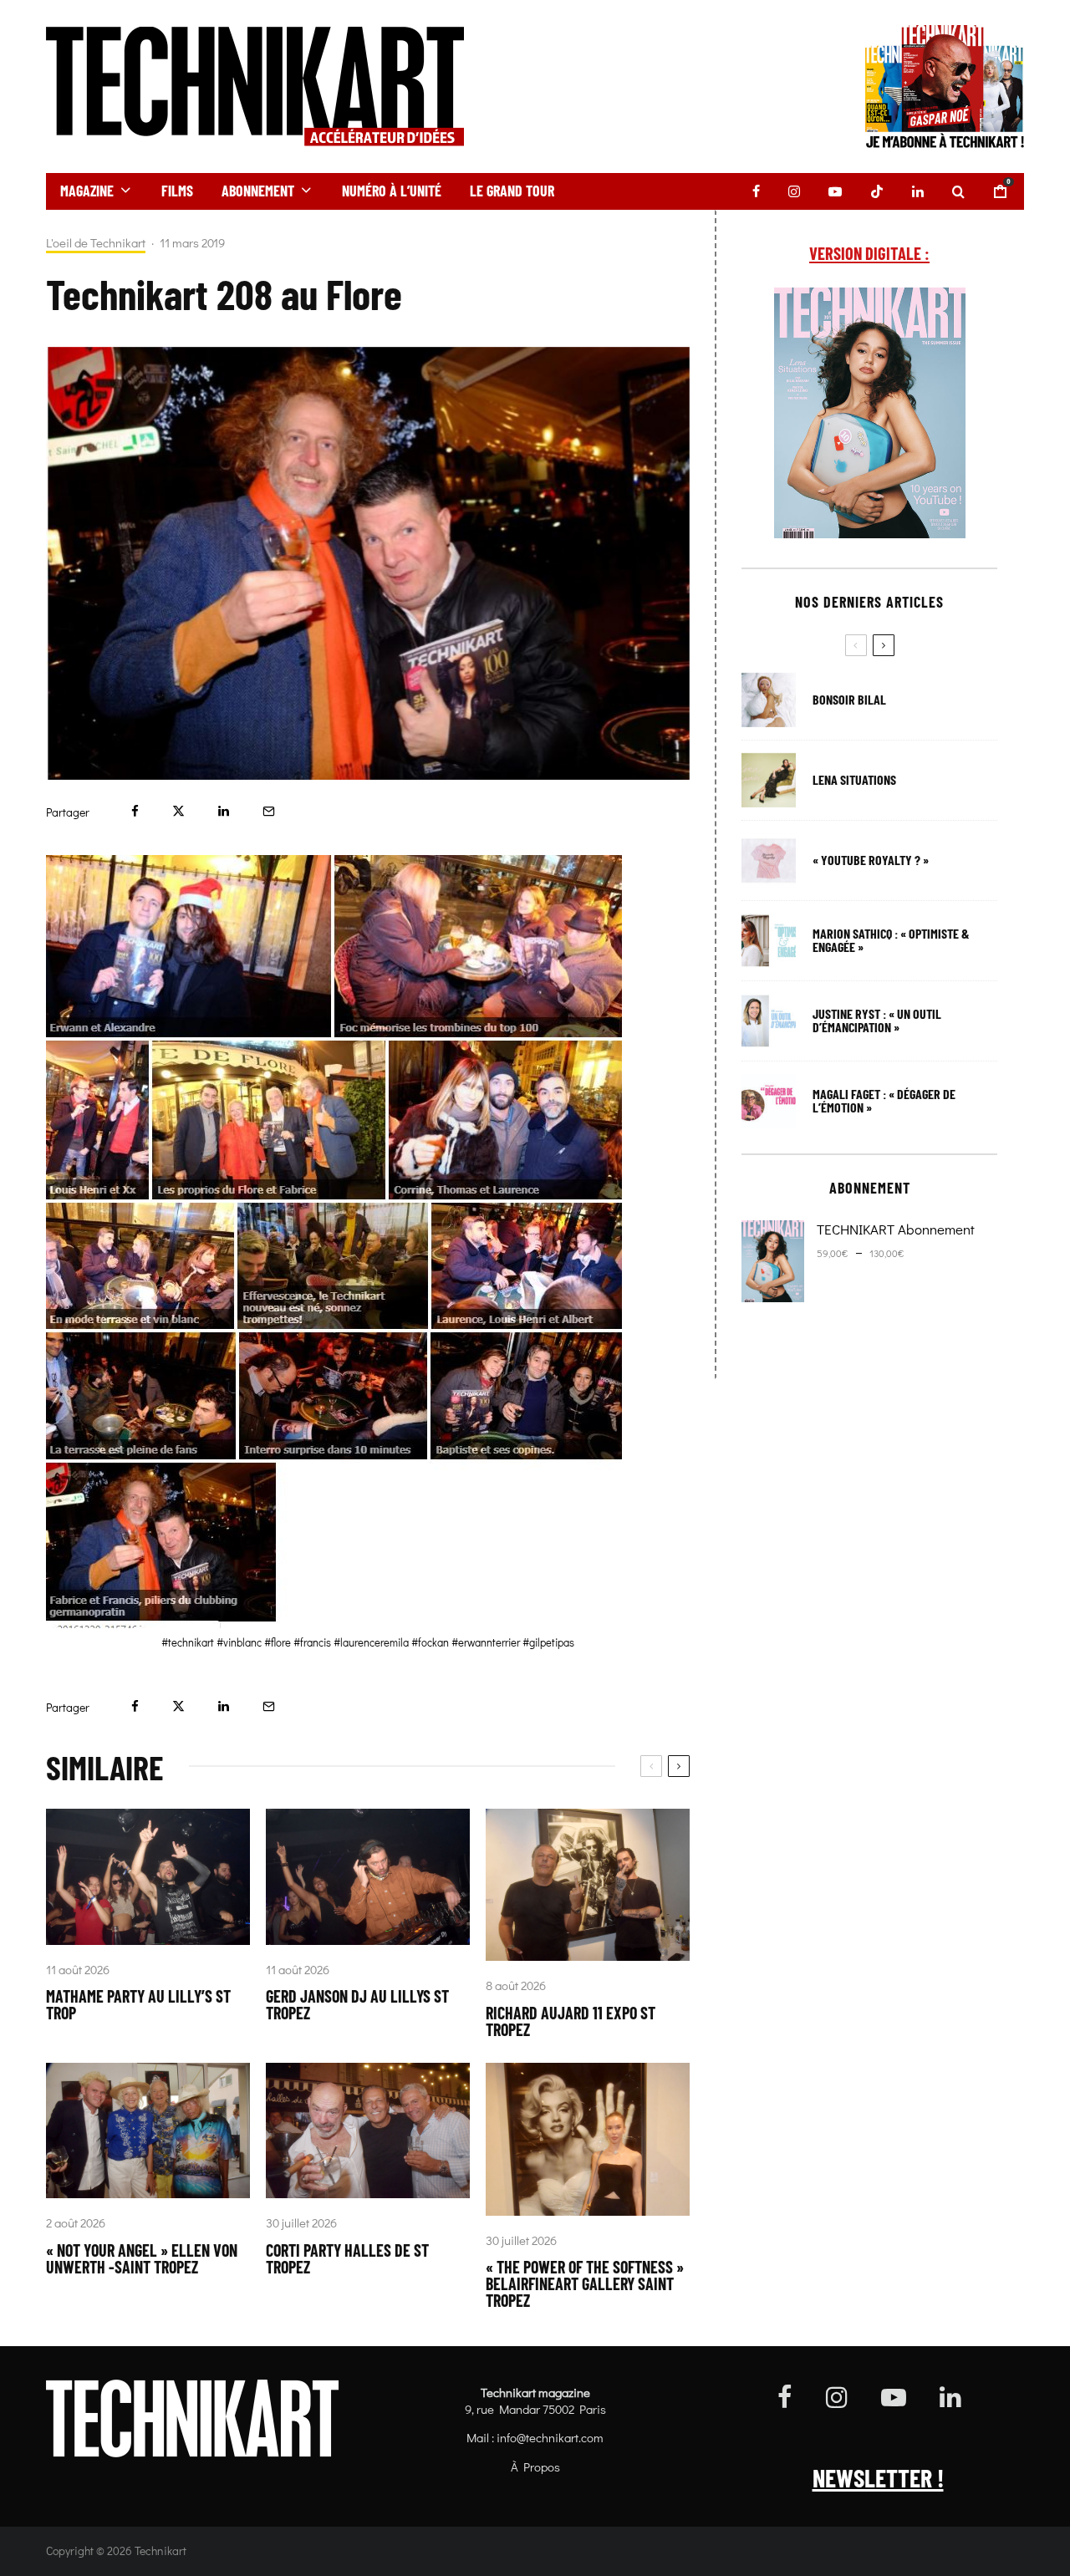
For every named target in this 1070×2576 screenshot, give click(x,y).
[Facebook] (756, 191)
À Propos (535, 2467)
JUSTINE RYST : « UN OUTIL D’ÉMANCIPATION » (877, 1021)
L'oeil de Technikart (96, 243)
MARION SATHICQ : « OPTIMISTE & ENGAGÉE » (891, 940)
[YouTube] (835, 191)
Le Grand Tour (512, 191)
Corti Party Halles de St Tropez (347, 2258)
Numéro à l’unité (392, 191)
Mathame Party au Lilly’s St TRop (138, 2004)
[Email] (269, 811)
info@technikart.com (550, 2437)
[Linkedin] (918, 191)
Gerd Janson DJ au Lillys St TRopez (357, 2004)
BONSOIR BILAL (849, 700)
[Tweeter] (178, 811)
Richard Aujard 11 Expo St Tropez (571, 2021)
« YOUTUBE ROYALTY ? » (871, 860)
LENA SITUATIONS (854, 780)
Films (177, 191)
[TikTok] (877, 191)
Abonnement (258, 191)
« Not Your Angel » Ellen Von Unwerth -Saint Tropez (142, 2258)
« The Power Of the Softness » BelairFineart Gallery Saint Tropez (585, 2283)
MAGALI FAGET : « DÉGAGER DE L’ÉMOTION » (884, 1101)
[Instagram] (794, 191)
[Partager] (135, 811)
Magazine (87, 191)
